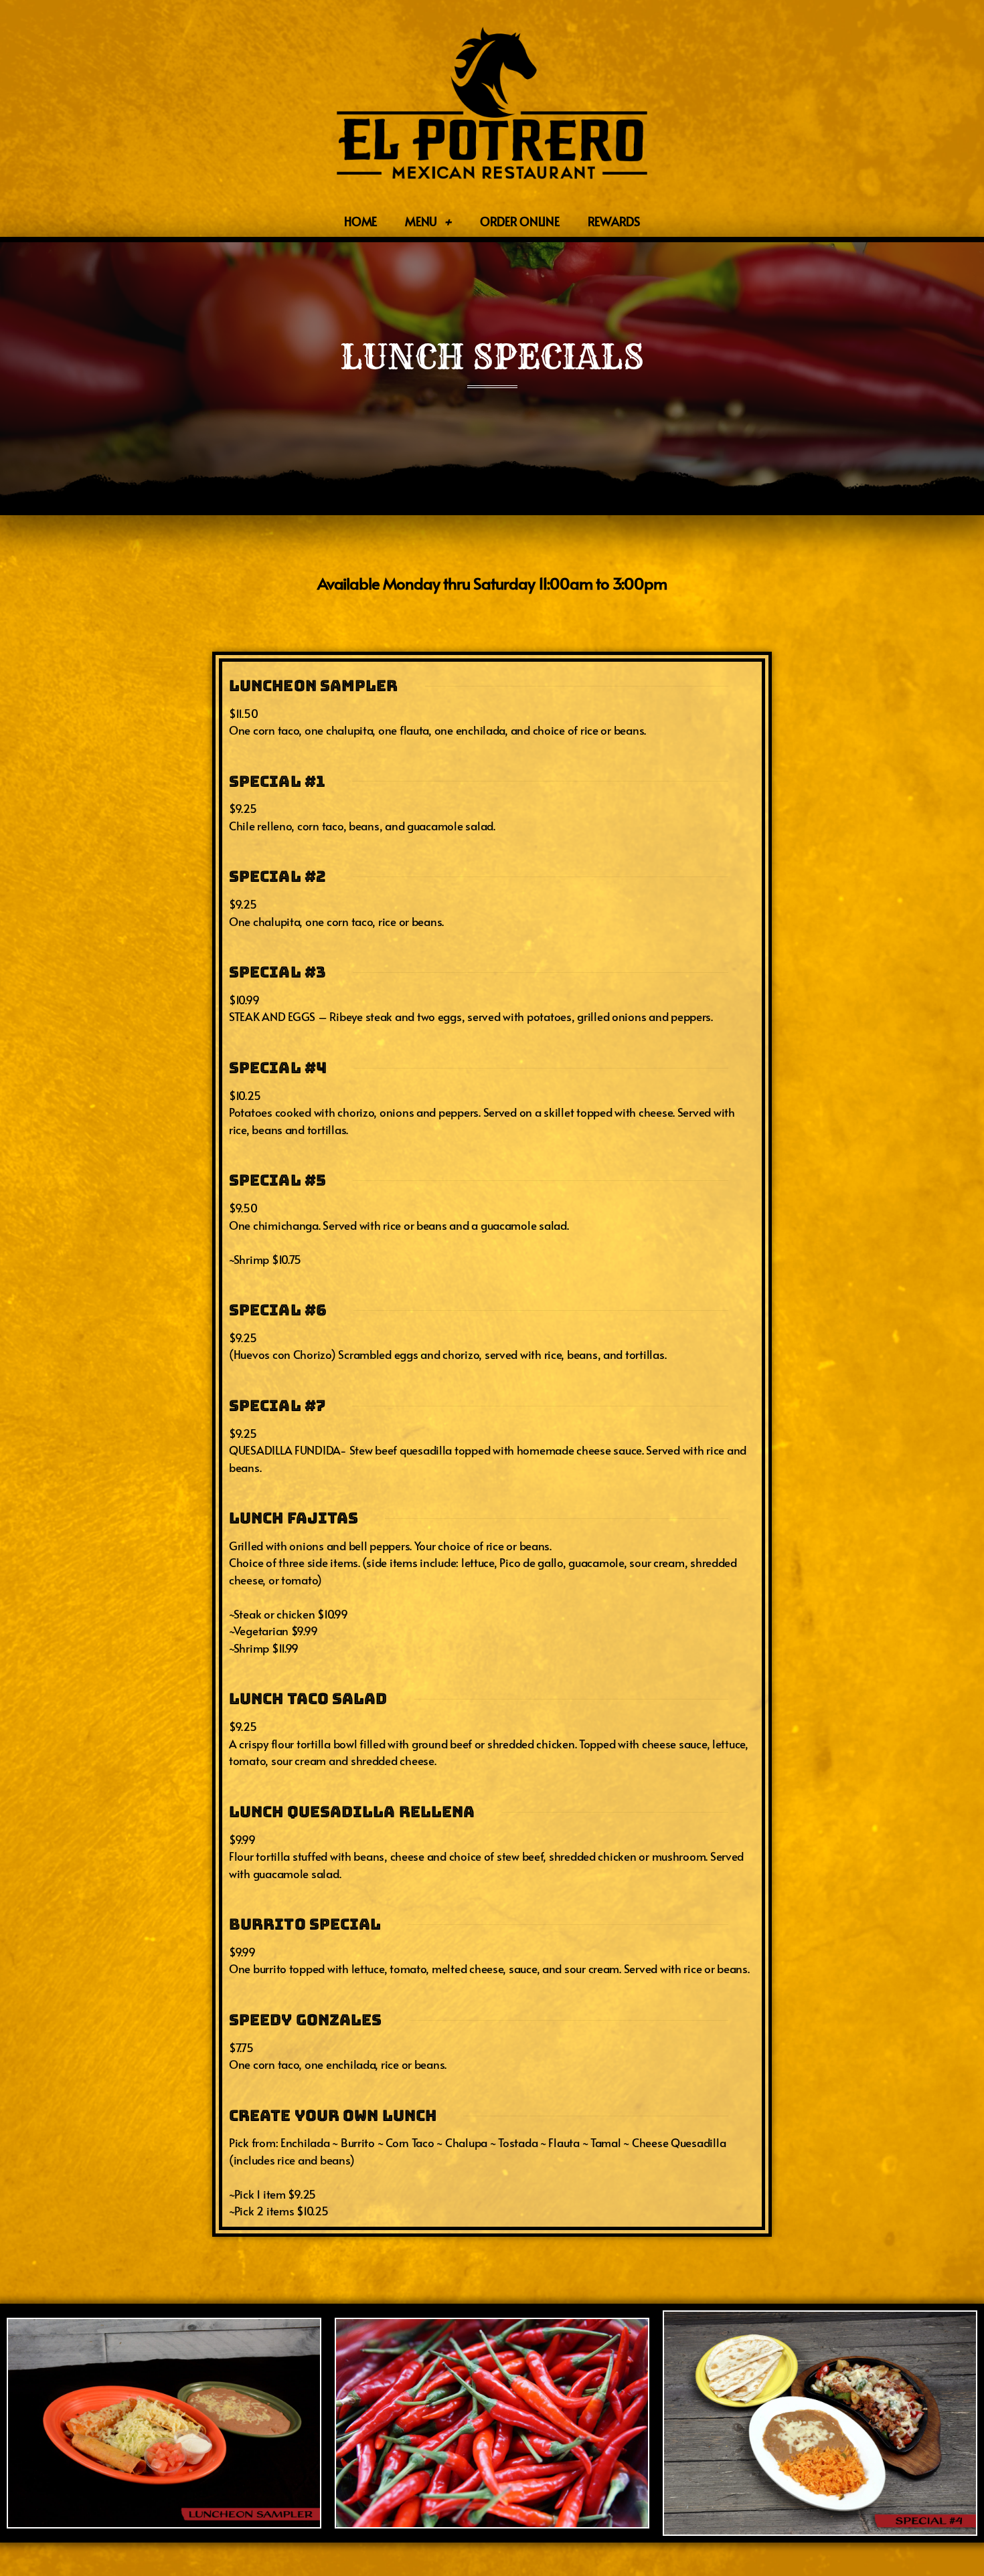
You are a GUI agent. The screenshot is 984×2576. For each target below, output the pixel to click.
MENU (421, 221)
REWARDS (614, 221)
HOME (360, 221)
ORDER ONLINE (520, 221)
